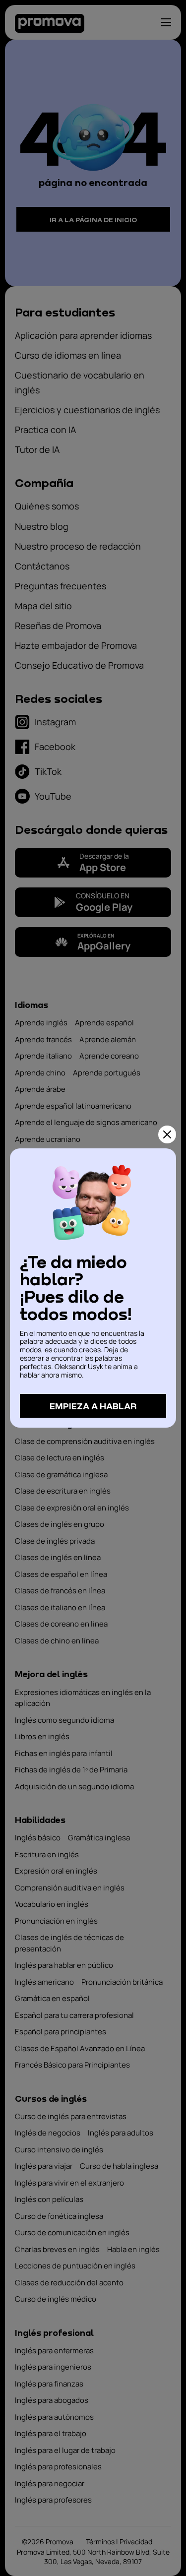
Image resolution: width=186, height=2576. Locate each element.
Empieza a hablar (93, 1406)
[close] (167, 1134)
